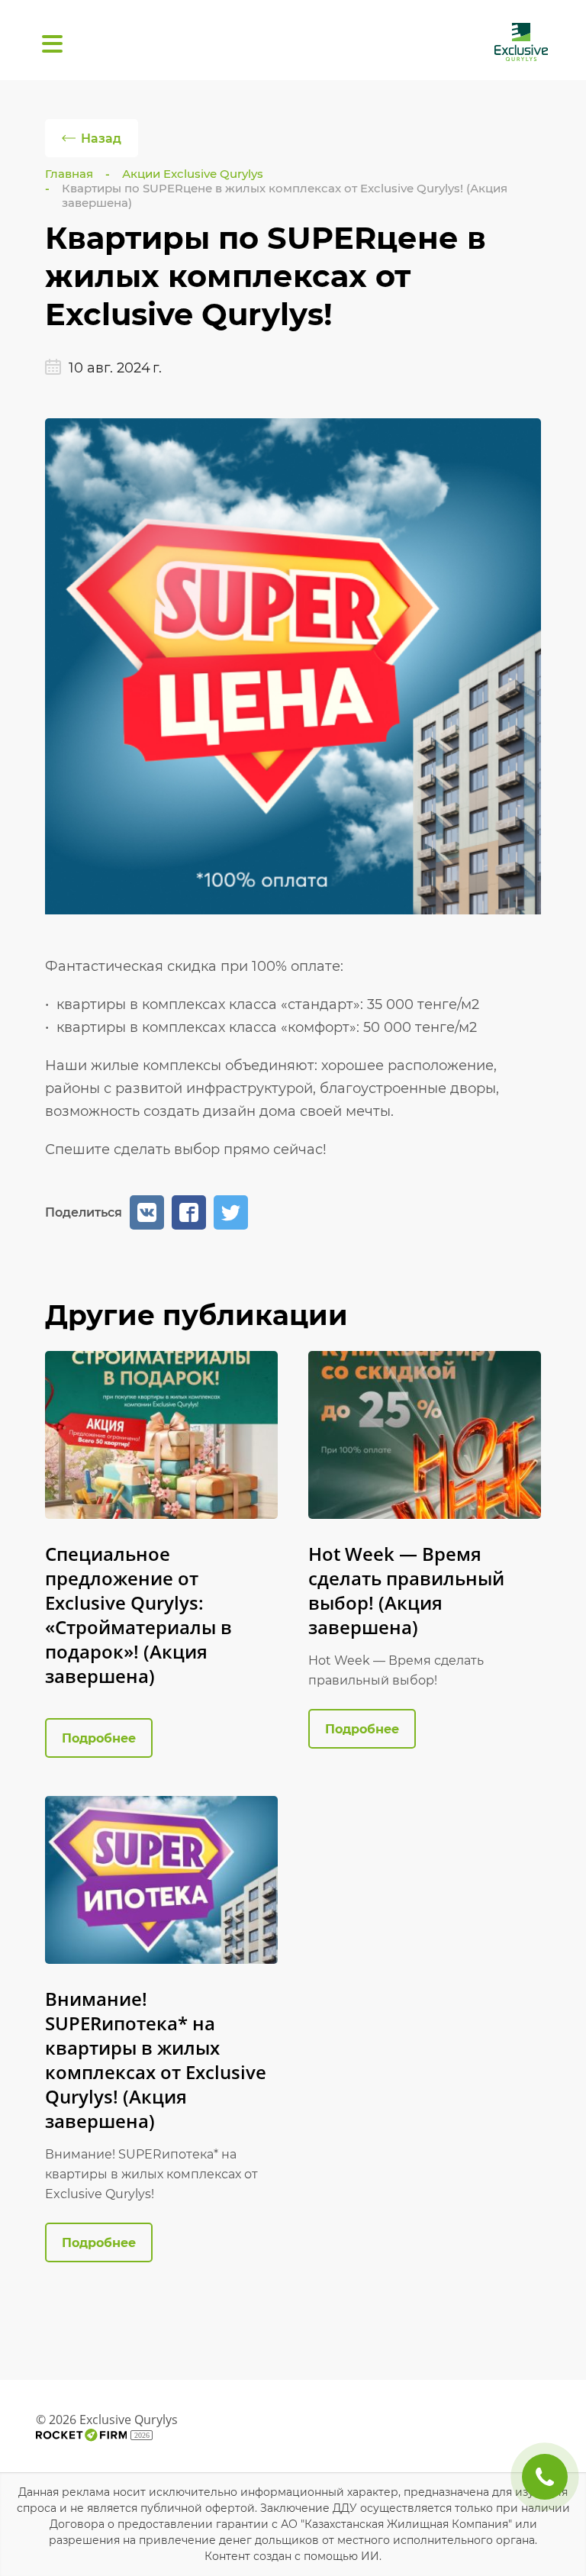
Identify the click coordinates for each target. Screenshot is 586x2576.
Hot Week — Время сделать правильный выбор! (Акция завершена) (406, 1590)
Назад (101, 139)
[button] (147, 1212)
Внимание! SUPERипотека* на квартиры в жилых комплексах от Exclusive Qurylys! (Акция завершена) (156, 2060)
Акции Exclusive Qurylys (193, 174)
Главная (69, 174)
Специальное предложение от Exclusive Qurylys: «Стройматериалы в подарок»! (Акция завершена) (138, 1615)
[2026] (82, 2435)
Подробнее (99, 1738)
